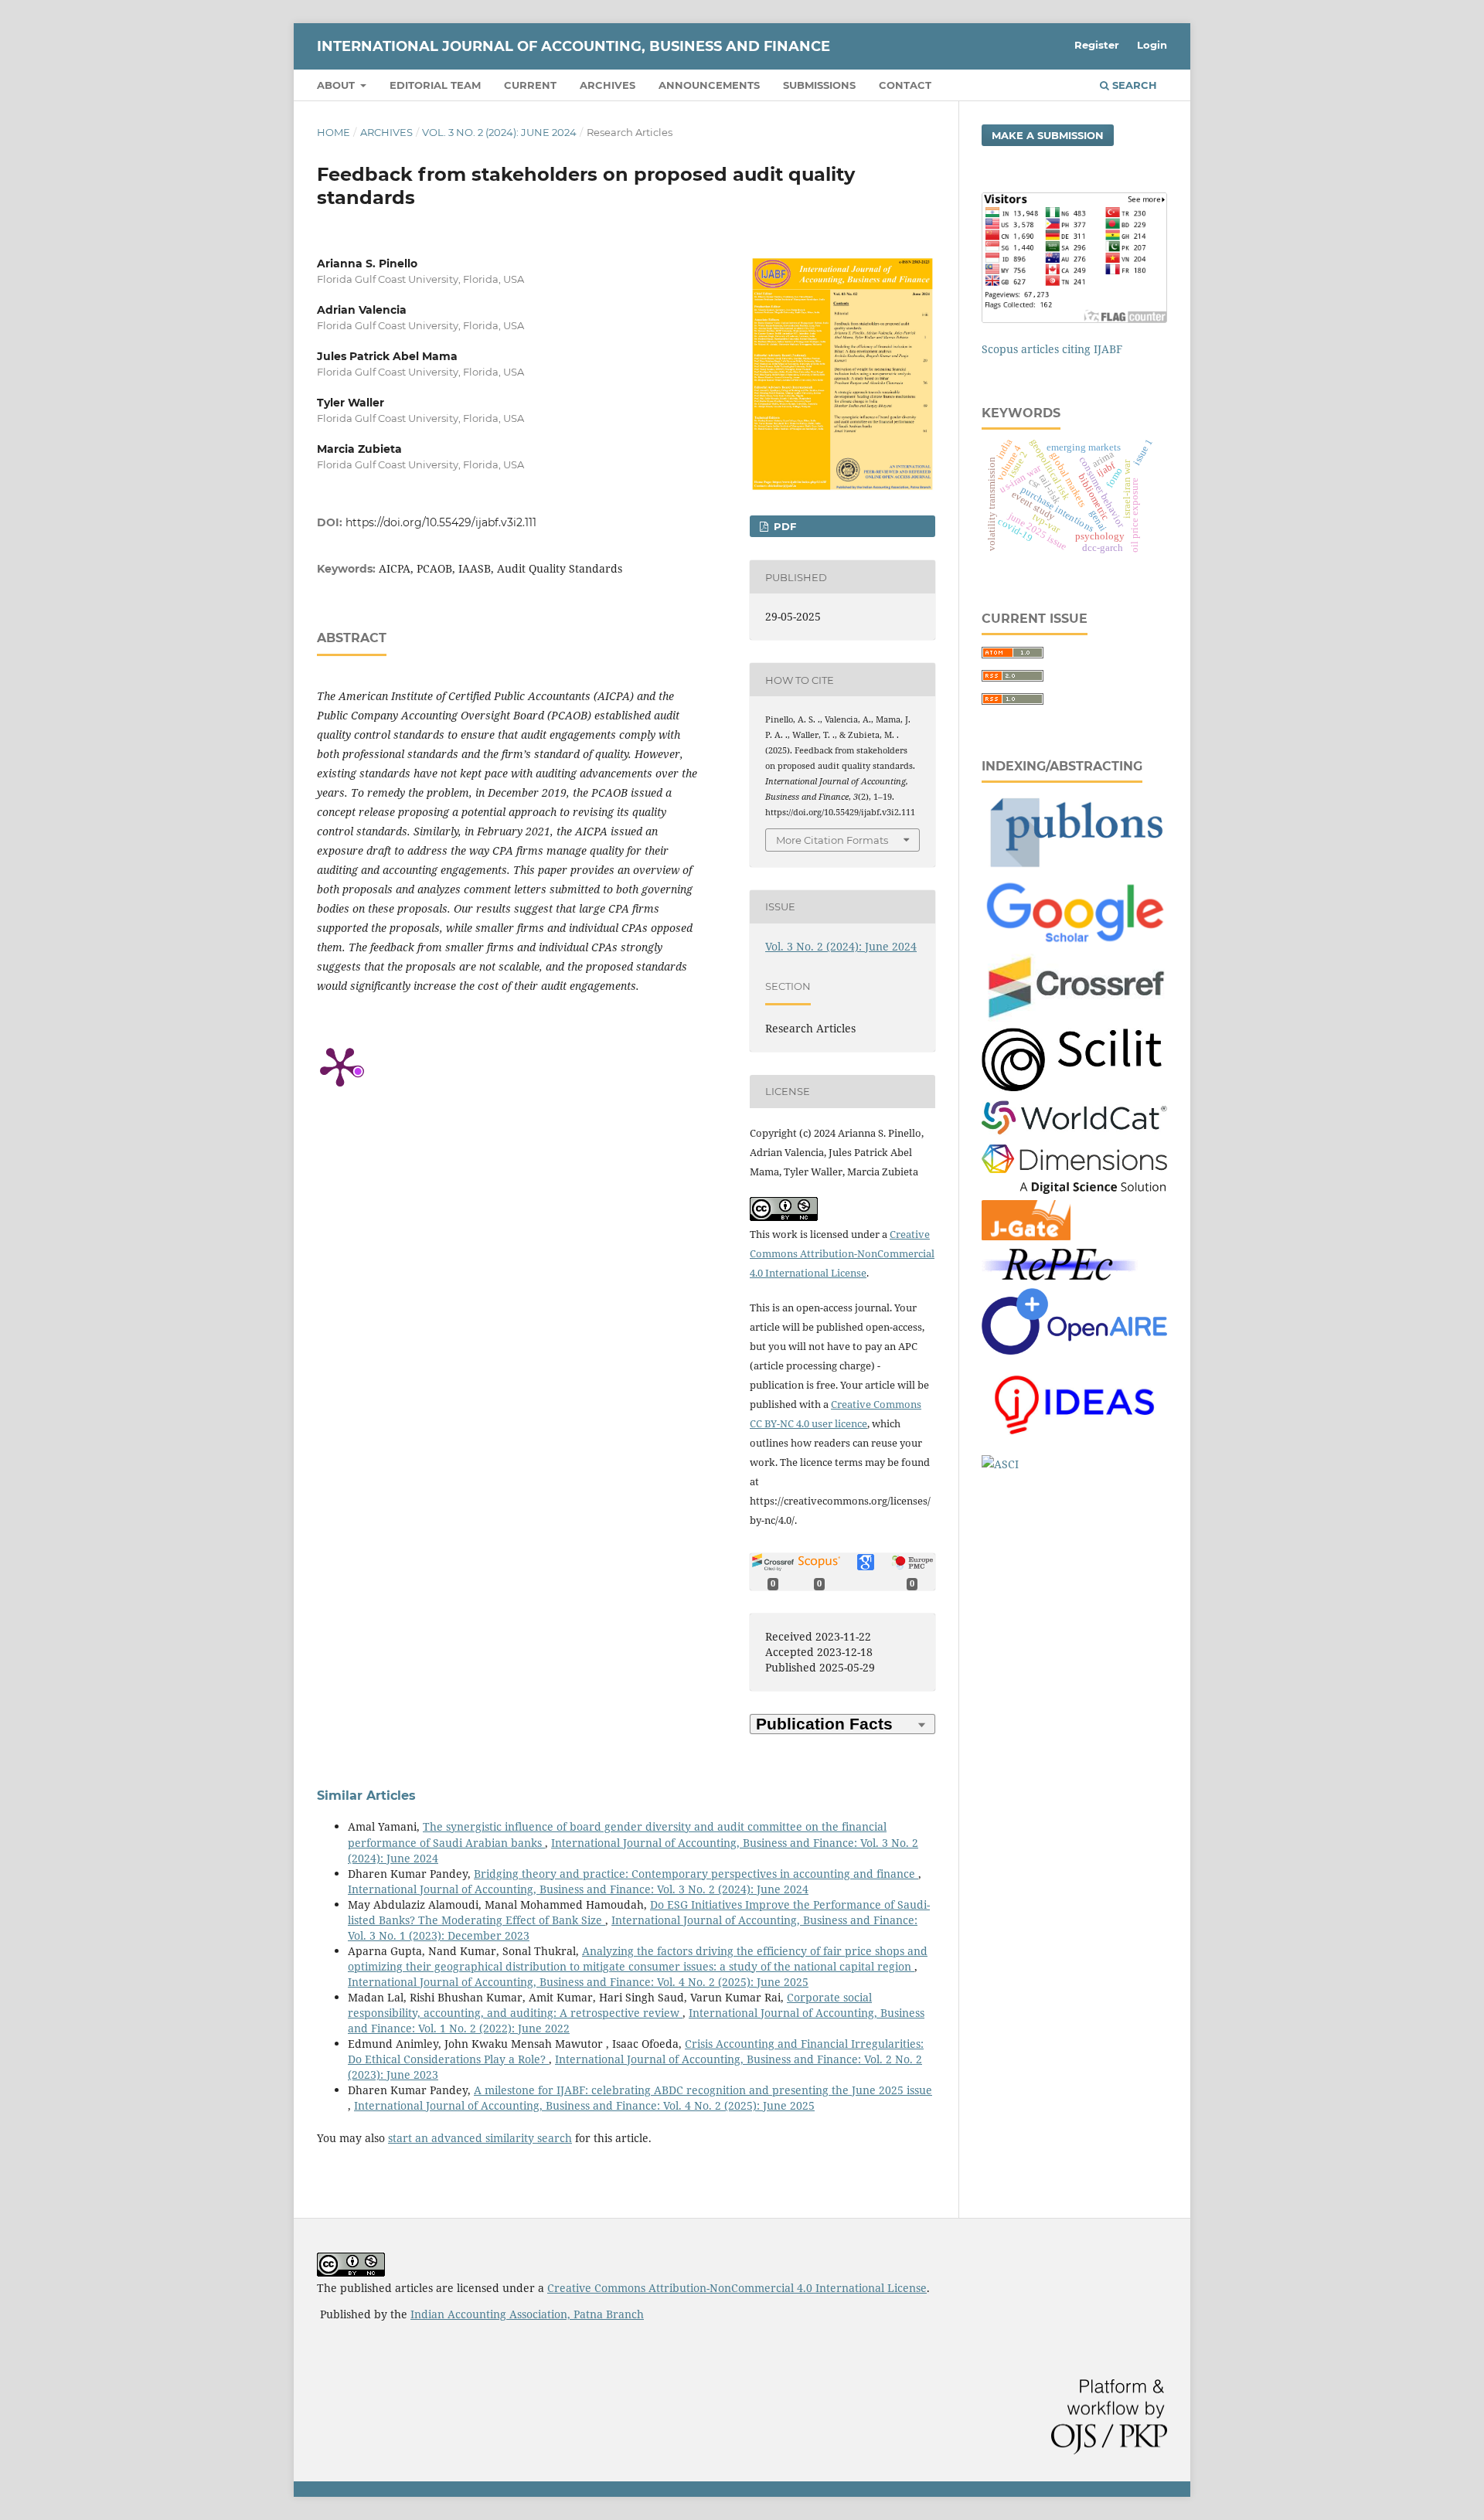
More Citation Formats (832, 840)
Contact (905, 85)
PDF (783, 526)
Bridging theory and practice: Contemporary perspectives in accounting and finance (696, 1874)
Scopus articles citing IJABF (1052, 349)
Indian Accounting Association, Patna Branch (527, 2314)
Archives (608, 85)
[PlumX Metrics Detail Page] (340, 1066)
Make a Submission (1048, 135)
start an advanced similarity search (480, 2138)
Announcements (709, 85)
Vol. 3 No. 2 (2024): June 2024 (499, 132)
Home (334, 132)
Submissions (819, 85)
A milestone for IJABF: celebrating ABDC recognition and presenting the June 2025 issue (703, 2090)
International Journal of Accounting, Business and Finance (574, 46)
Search (1133, 85)
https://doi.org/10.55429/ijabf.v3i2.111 (441, 522)
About (337, 85)
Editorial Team (435, 85)
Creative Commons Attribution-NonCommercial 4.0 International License (842, 1253)
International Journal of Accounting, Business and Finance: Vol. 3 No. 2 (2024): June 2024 (578, 1889)
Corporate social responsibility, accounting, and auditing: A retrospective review (610, 2005)
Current (530, 85)
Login (1152, 45)
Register (1097, 45)
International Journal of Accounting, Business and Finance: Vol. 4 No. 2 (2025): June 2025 (578, 1982)
